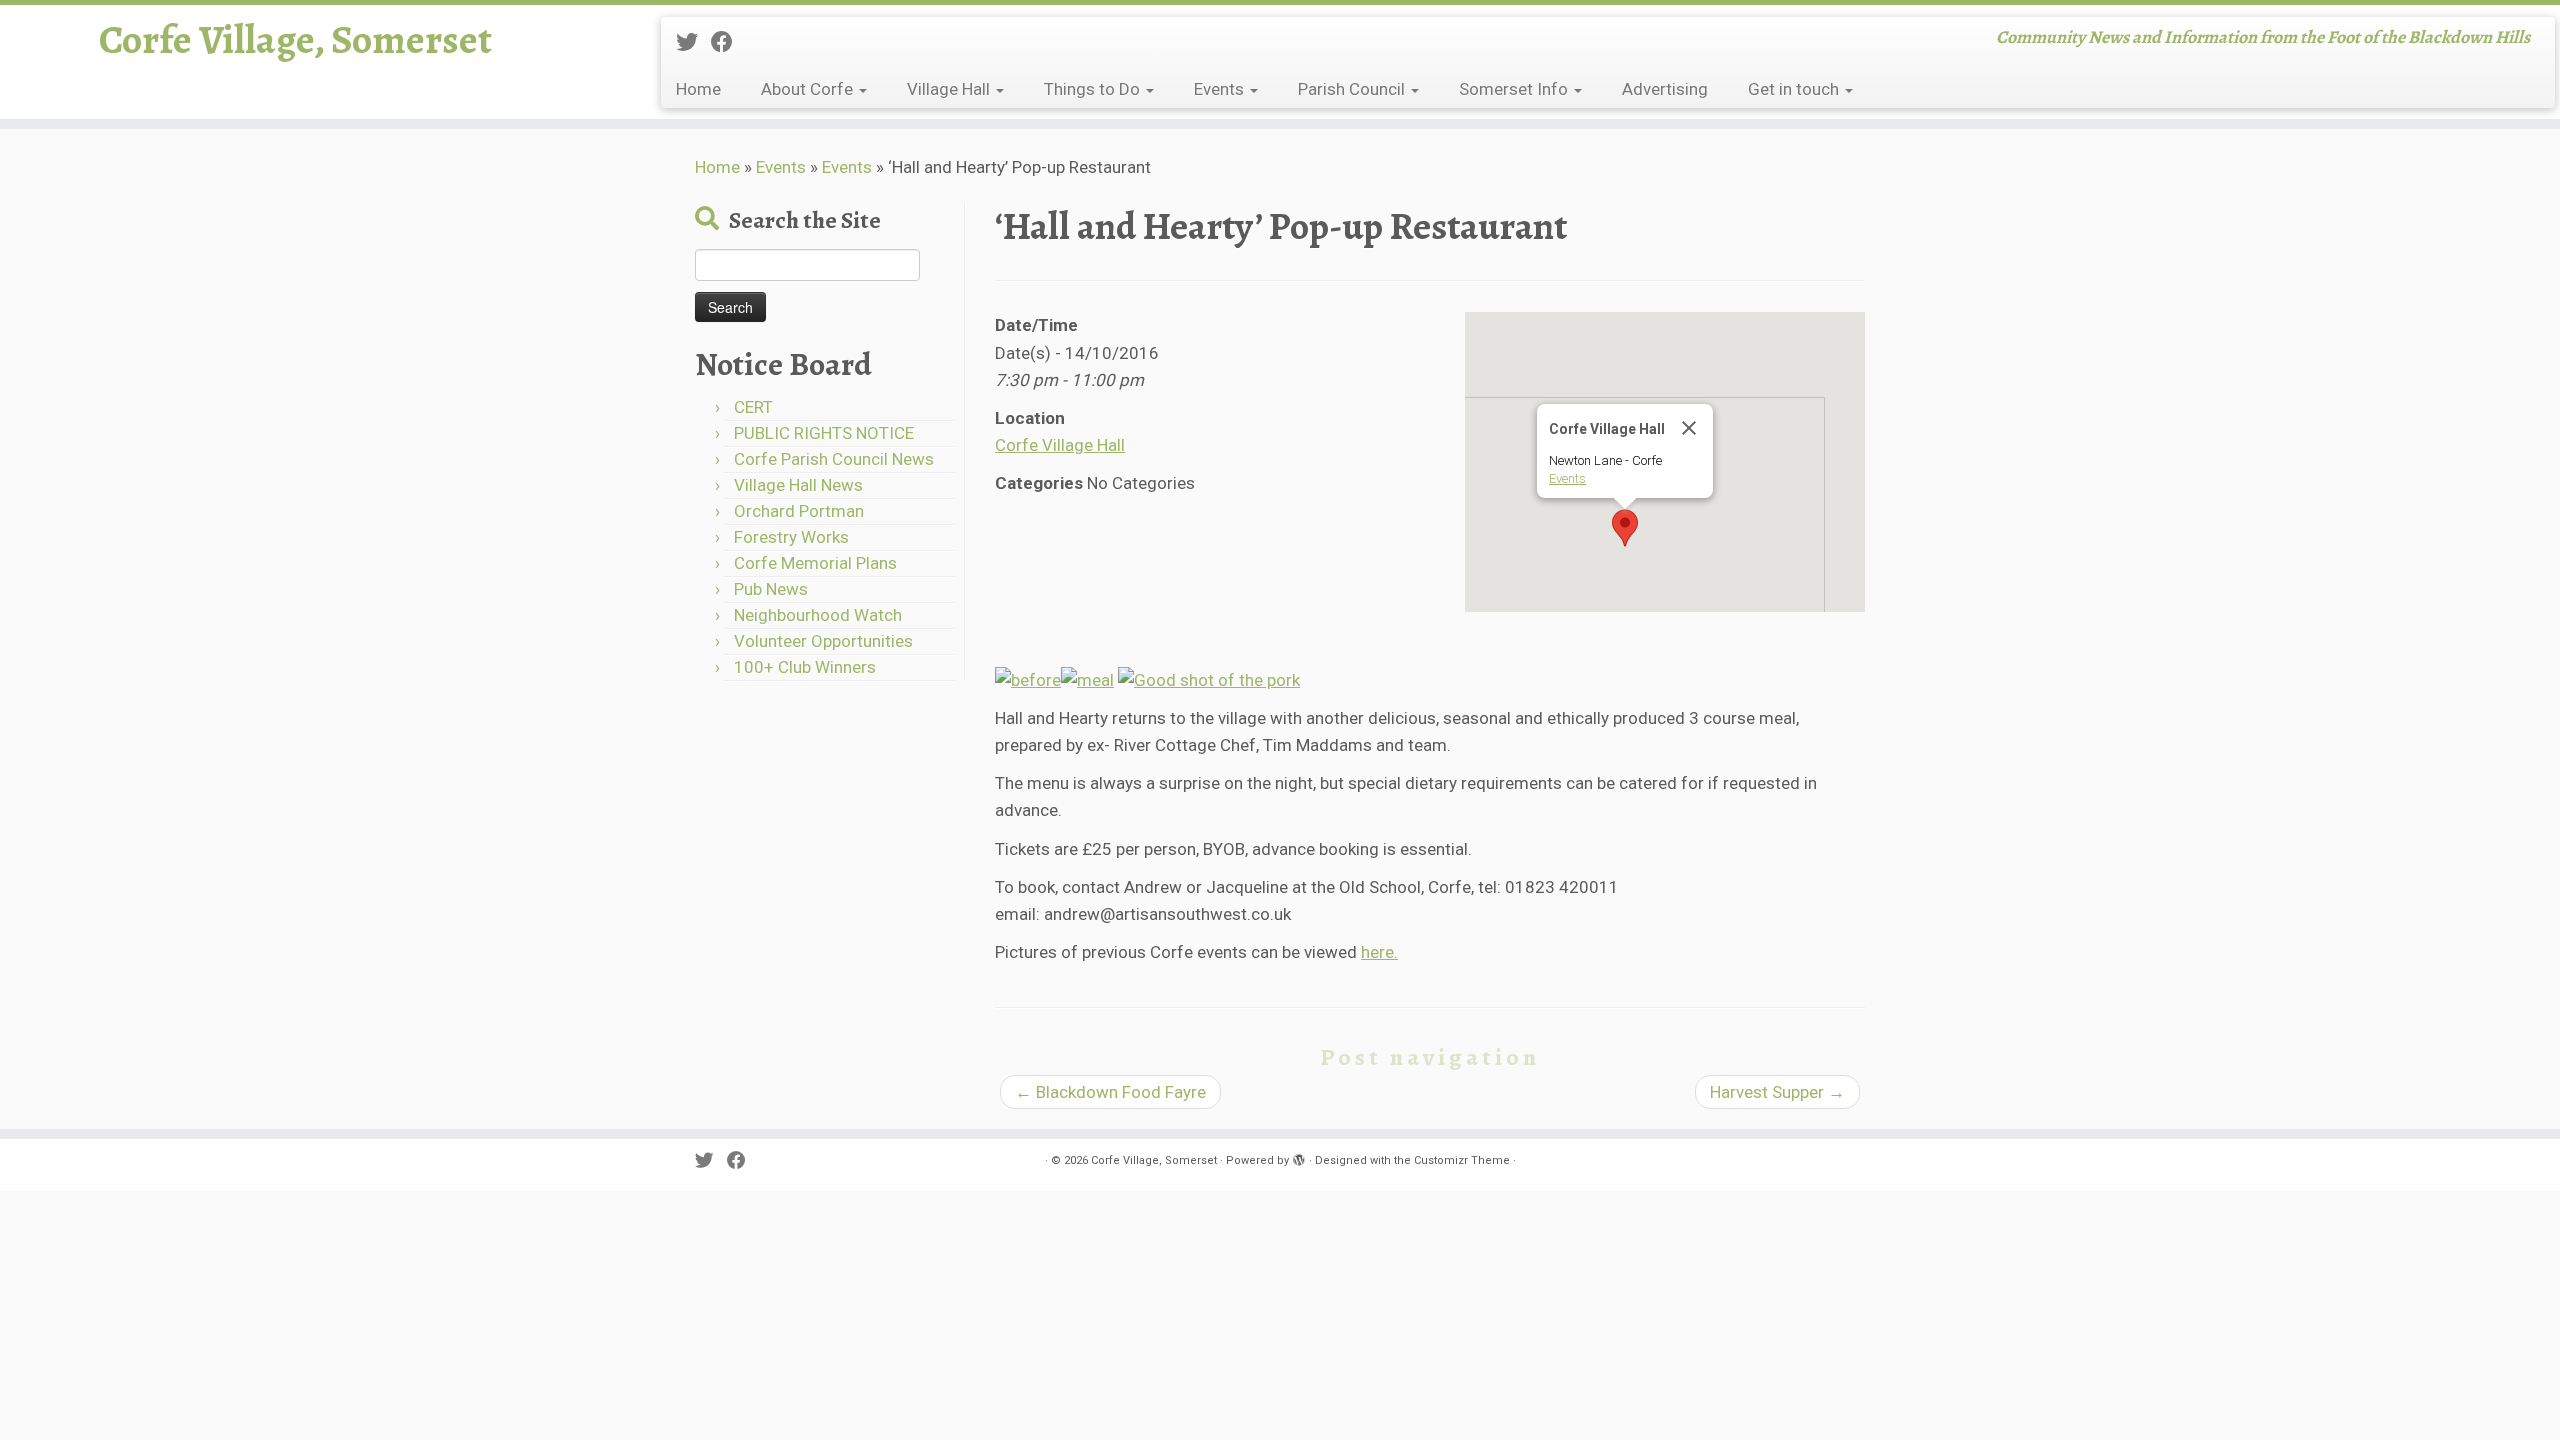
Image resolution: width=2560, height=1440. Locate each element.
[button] (1625, 528)
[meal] (1087, 679)
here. (1379, 952)
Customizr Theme (1462, 1160)
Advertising (1665, 89)
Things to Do (1094, 89)
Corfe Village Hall (1060, 445)
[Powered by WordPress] (1299, 1157)
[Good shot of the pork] (1209, 679)
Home (698, 89)
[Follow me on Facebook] (728, 42)
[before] (1028, 679)
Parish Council (1353, 89)
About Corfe (809, 89)
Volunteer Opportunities (823, 641)
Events (1221, 89)
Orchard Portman (799, 511)
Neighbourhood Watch (818, 615)
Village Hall (950, 89)
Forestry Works (791, 537)
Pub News (771, 589)
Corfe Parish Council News (834, 459)
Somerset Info (1515, 89)
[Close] (1689, 428)
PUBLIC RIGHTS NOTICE (824, 433)
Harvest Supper (1777, 1092)
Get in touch (1795, 89)
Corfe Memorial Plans (815, 563)
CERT (753, 407)
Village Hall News (798, 485)
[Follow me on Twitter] (693, 42)
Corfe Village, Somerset (295, 40)
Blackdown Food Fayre (1110, 1092)
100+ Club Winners (805, 667)
